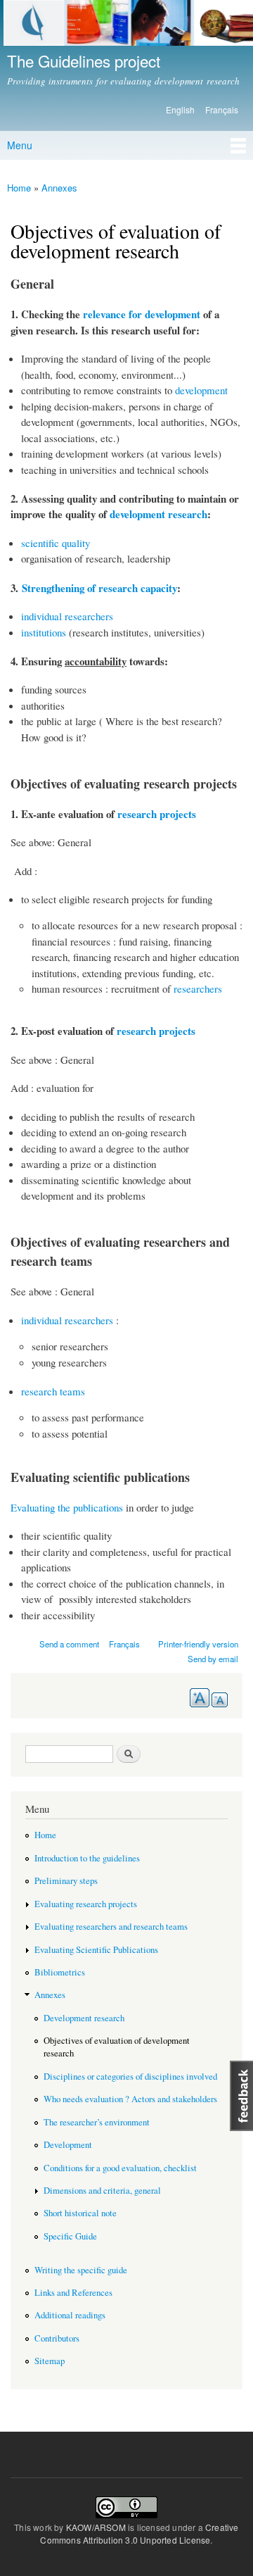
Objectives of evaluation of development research (117, 2047)
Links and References (73, 2293)
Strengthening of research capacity (99, 588)
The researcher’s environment (97, 2122)
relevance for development (142, 314)
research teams (53, 1391)
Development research (84, 2018)
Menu (20, 145)
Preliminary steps (66, 1881)
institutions (44, 632)
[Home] (126, 25)
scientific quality (56, 543)
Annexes (59, 188)
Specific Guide (70, 2236)
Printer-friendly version (198, 1644)
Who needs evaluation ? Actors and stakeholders (130, 2099)
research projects (157, 814)
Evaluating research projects (86, 1904)
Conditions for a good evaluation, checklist (120, 2168)
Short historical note (80, 2213)
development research (158, 514)
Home (19, 188)
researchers (198, 988)
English (180, 109)
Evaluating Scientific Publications (96, 1950)
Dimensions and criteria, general (102, 2191)
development (201, 390)
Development (68, 2145)
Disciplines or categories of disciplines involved (130, 2076)
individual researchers (67, 616)
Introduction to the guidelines (87, 1858)
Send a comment (69, 1644)
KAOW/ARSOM (96, 2527)
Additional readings (70, 2315)
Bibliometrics (60, 1972)
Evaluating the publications (67, 1507)
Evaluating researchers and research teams (111, 1927)
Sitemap (50, 2361)
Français (222, 109)
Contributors (57, 2338)
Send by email (213, 1659)
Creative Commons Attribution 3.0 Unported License (139, 2533)
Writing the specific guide (81, 2270)
